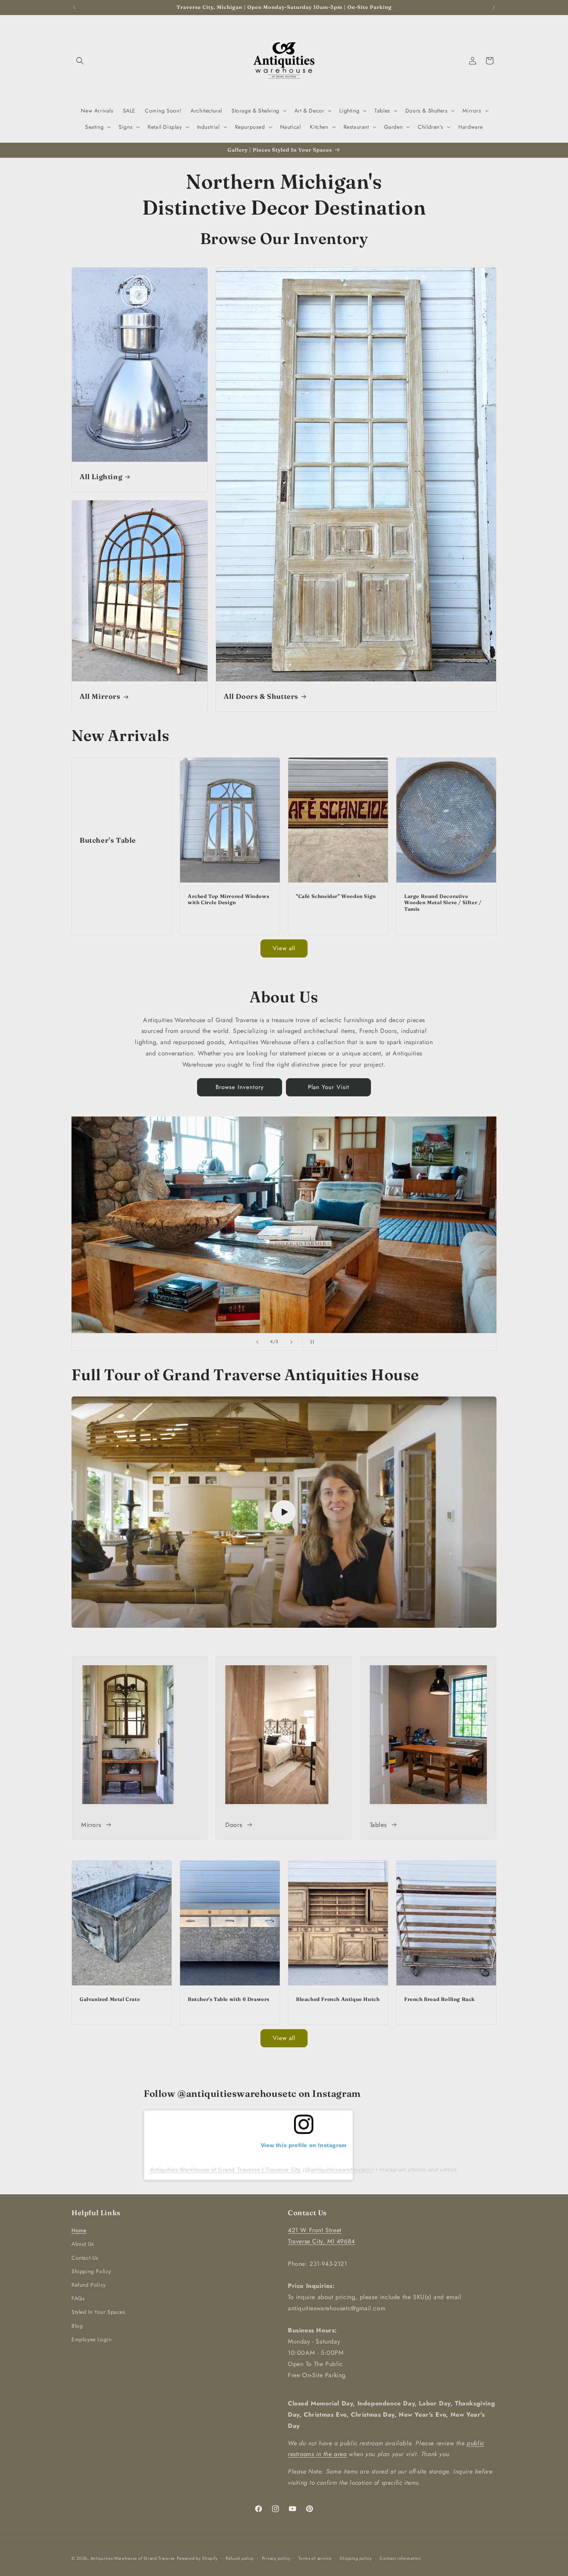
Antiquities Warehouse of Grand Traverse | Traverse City (226, 2170)
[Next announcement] (494, 7)
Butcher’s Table (108, 840)
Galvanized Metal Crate (110, 1999)
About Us (83, 2244)
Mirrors (91, 1825)
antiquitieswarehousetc (341, 2170)
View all (284, 948)
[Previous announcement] (74, 7)
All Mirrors (100, 696)
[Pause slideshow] (311, 1342)
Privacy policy (276, 2558)
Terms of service (315, 2558)
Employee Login (91, 2339)
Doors (234, 1825)
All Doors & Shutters (261, 696)
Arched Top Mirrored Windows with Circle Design (228, 899)
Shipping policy (356, 2558)
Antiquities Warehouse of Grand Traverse (133, 2558)
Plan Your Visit (329, 1087)
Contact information (400, 2558)
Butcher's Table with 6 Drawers (229, 1999)
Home (79, 2230)
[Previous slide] (257, 1342)
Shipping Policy (91, 2271)
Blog (77, 2326)
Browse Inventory (240, 1087)
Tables (378, 1825)
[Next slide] (291, 1342)
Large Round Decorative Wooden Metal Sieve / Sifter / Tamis (443, 903)
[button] (80, 61)
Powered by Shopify (197, 2558)
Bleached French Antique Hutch (338, 1999)
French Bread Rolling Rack (440, 1999)
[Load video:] (284, 1512)
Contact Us (85, 2258)
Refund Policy (89, 2285)
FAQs (78, 2298)
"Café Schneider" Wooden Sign (336, 896)
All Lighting (101, 477)
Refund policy (240, 2558)
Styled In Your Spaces (99, 2312)
